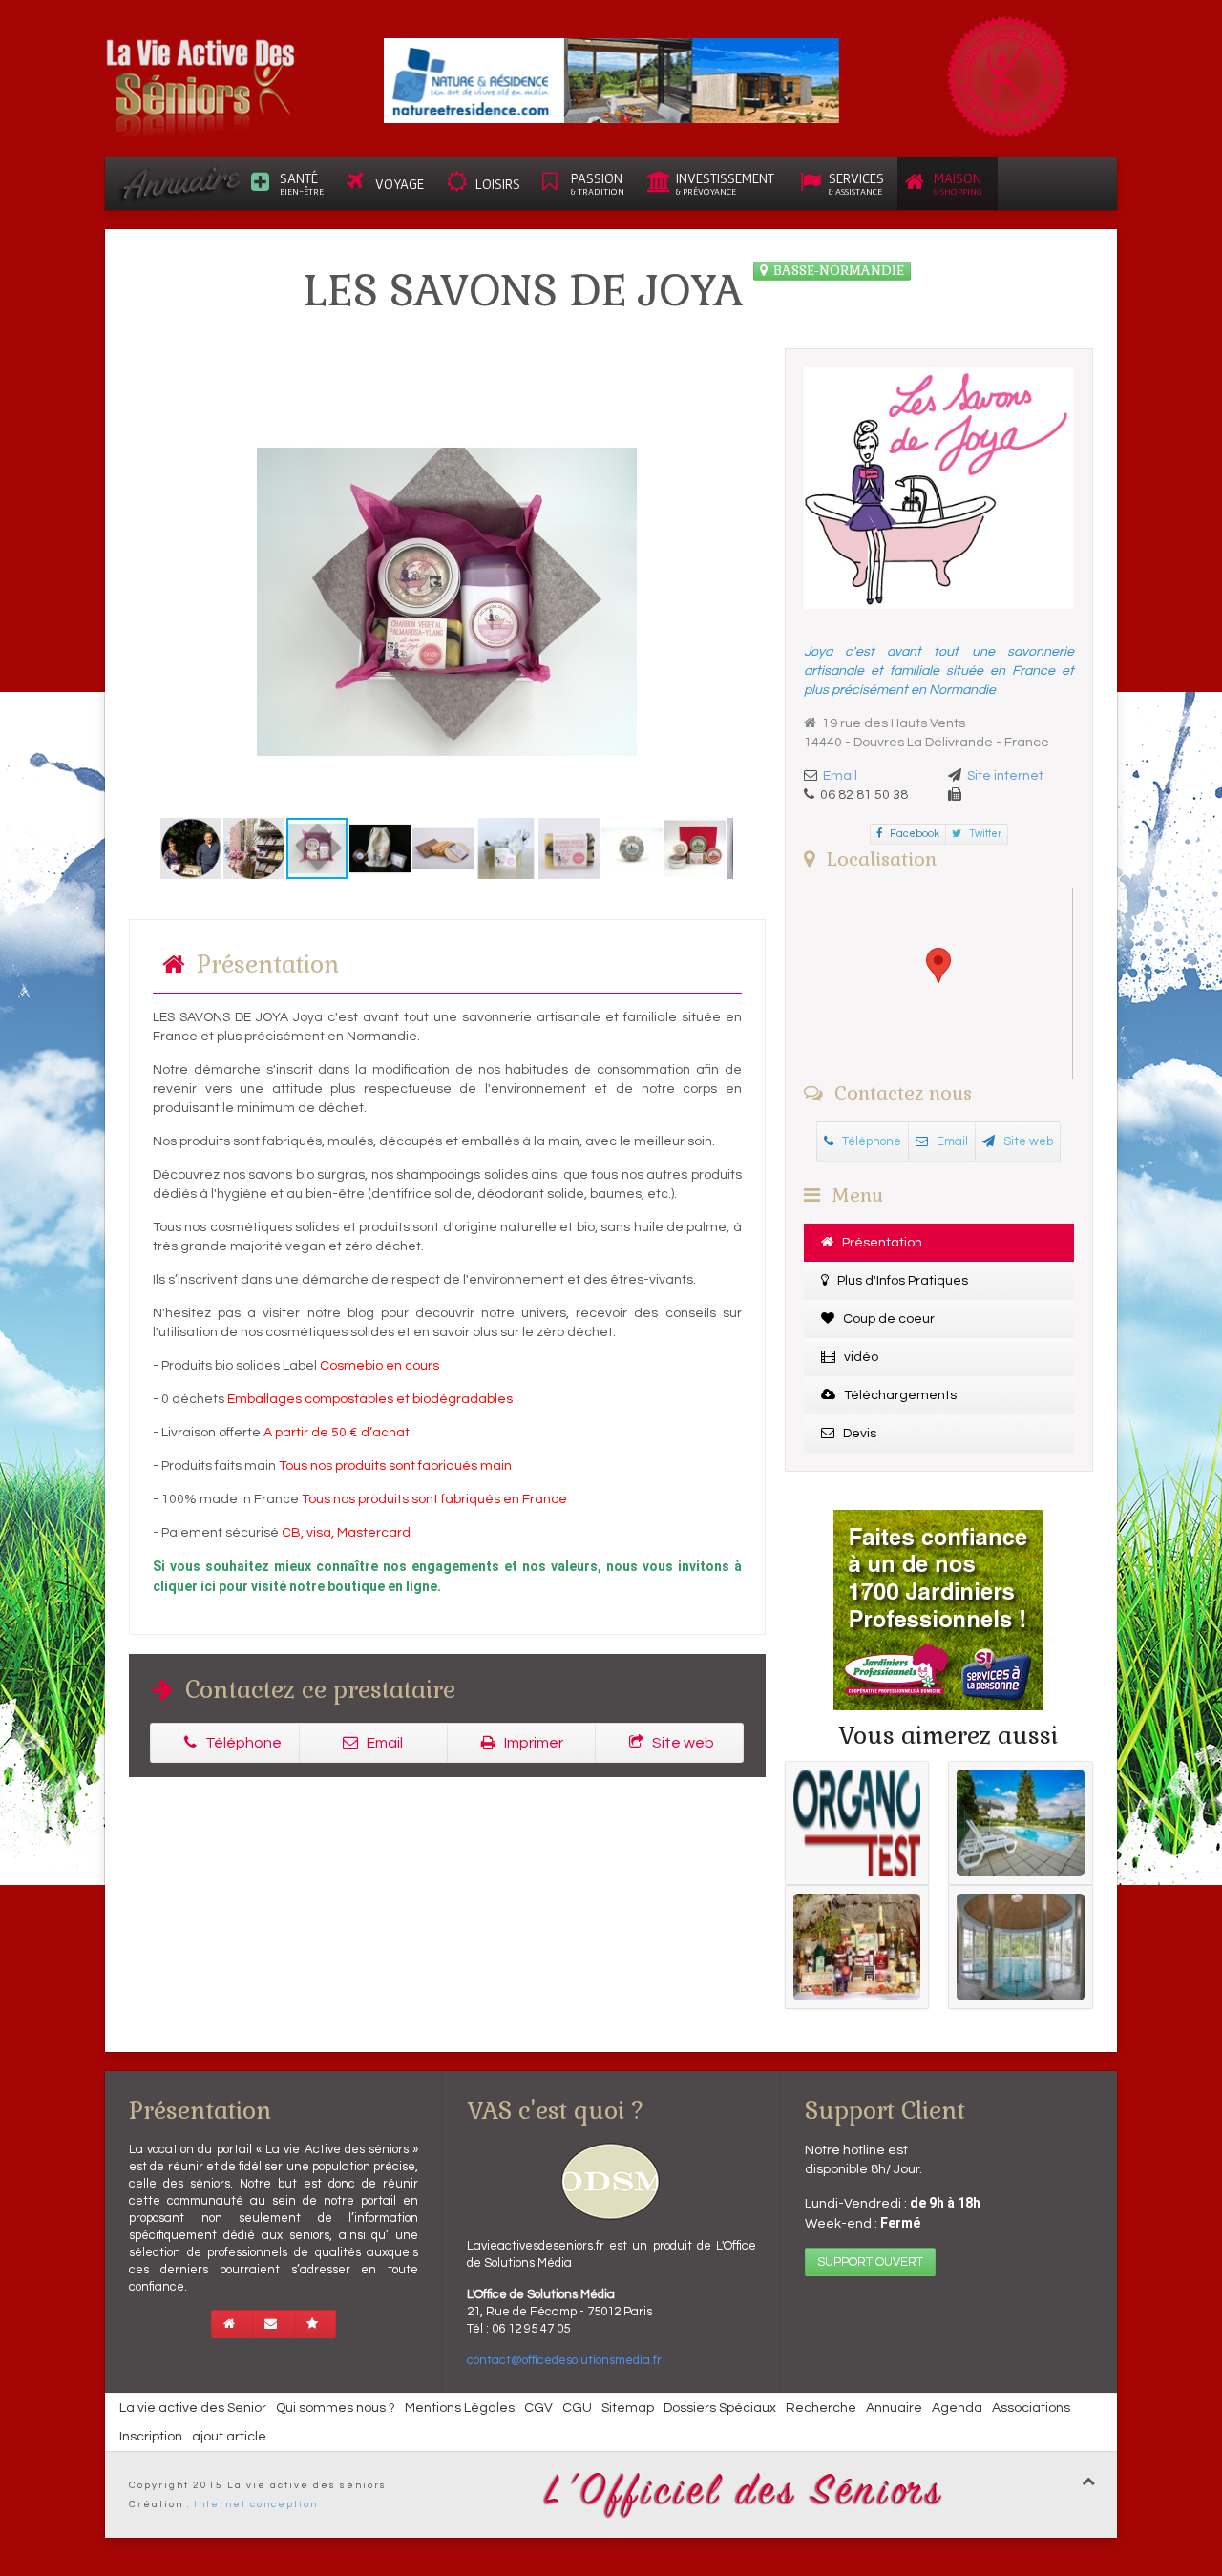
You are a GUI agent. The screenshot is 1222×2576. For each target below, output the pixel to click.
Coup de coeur (887, 1319)
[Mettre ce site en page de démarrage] (232, 2324)
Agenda (957, 2408)
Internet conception (256, 2504)
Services (856, 183)
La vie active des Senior (193, 2408)
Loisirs (498, 184)
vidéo (860, 1357)
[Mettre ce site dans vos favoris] (315, 2324)
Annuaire (894, 2408)
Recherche (821, 2408)
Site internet (1005, 776)
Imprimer (532, 1743)
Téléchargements (899, 1395)
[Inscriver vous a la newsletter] (274, 2324)
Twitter (984, 834)
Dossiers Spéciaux (720, 2408)
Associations (1031, 2408)
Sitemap (628, 2408)
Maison (958, 183)
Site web (682, 1743)
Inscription (151, 2437)
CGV (538, 2408)
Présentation (881, 1243)
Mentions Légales (460, 2408)
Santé (302, 183)
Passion (598, 183)
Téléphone (242, 1743)
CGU (577, 2408)
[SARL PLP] (611, 80)
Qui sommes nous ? (336, 2408)
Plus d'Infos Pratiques (901, 1281)
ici (208, 1586)
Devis (858, 1434)
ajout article (229, 2437)
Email (383, 1743)
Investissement (725, 183)
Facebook (914, 834)
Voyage (400, 184)
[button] (178, 601)
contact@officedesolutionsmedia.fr (564, 2360)
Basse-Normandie (839, 270)
